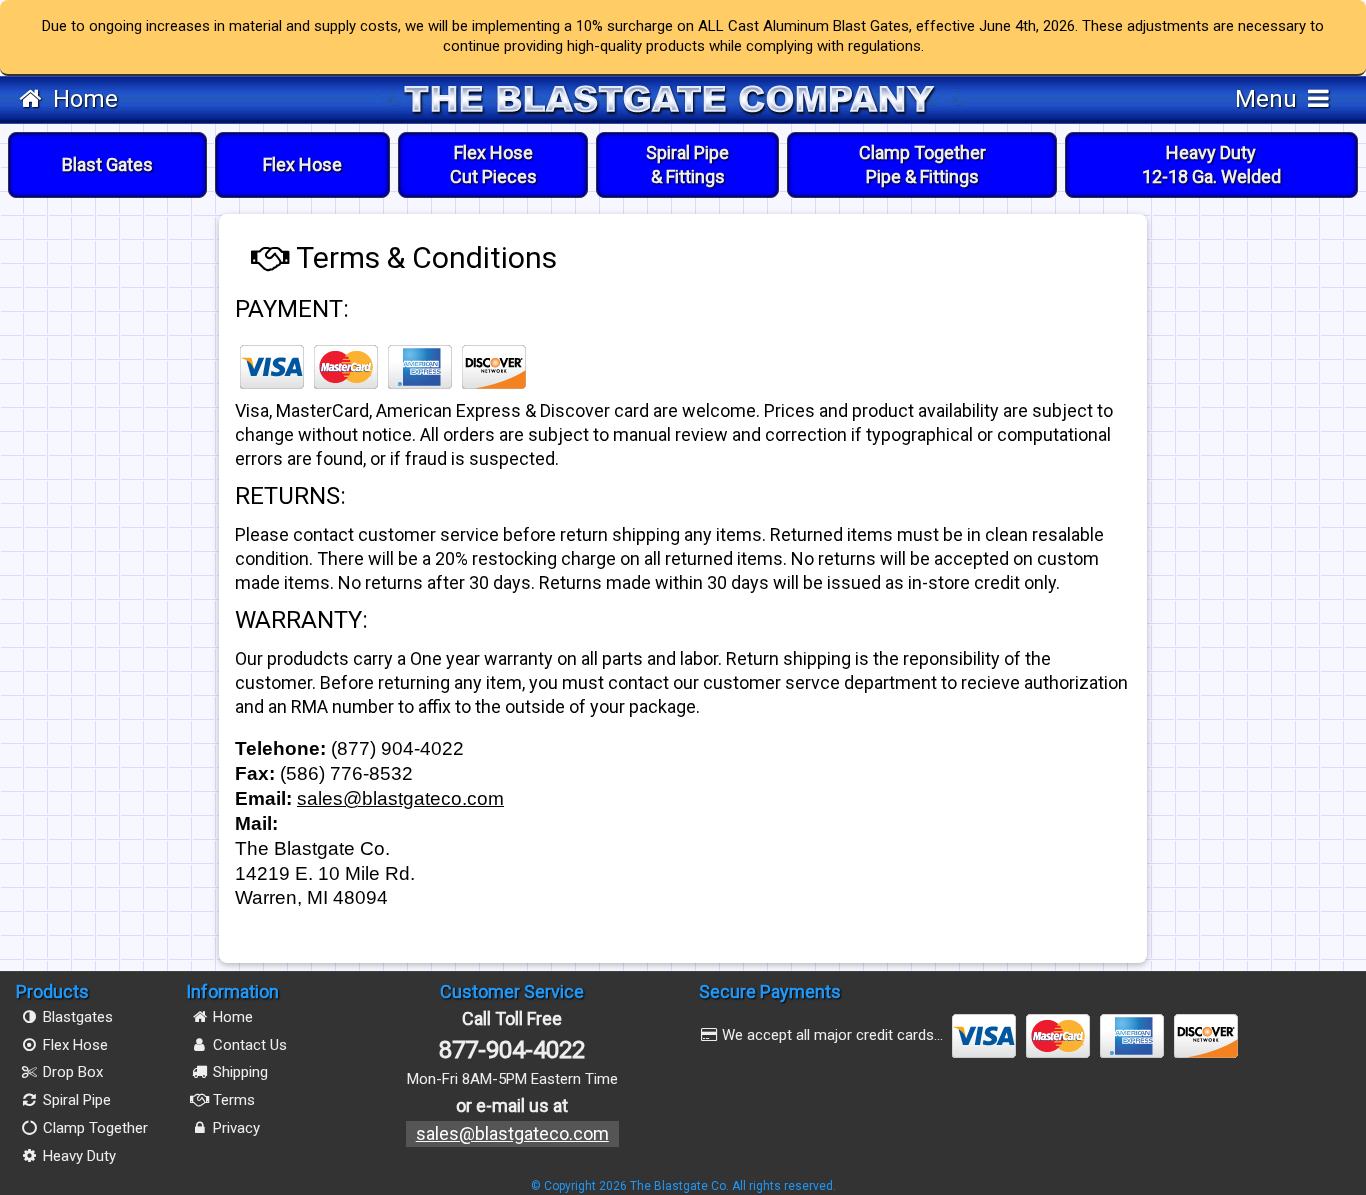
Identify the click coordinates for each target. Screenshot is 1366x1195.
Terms (232, 1100)
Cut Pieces (493, 164)
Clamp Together (922, 164)
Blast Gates (107, 164)
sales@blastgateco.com (400, 798)
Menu (1269, 99)
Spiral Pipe (687, 164)
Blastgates (76, 1017)
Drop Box (71, 1072)
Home (82, 99)
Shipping (238, 1072)
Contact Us (248, 1045)
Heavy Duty (1211, 164)
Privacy (234, 1128)
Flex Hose (302, 164)
